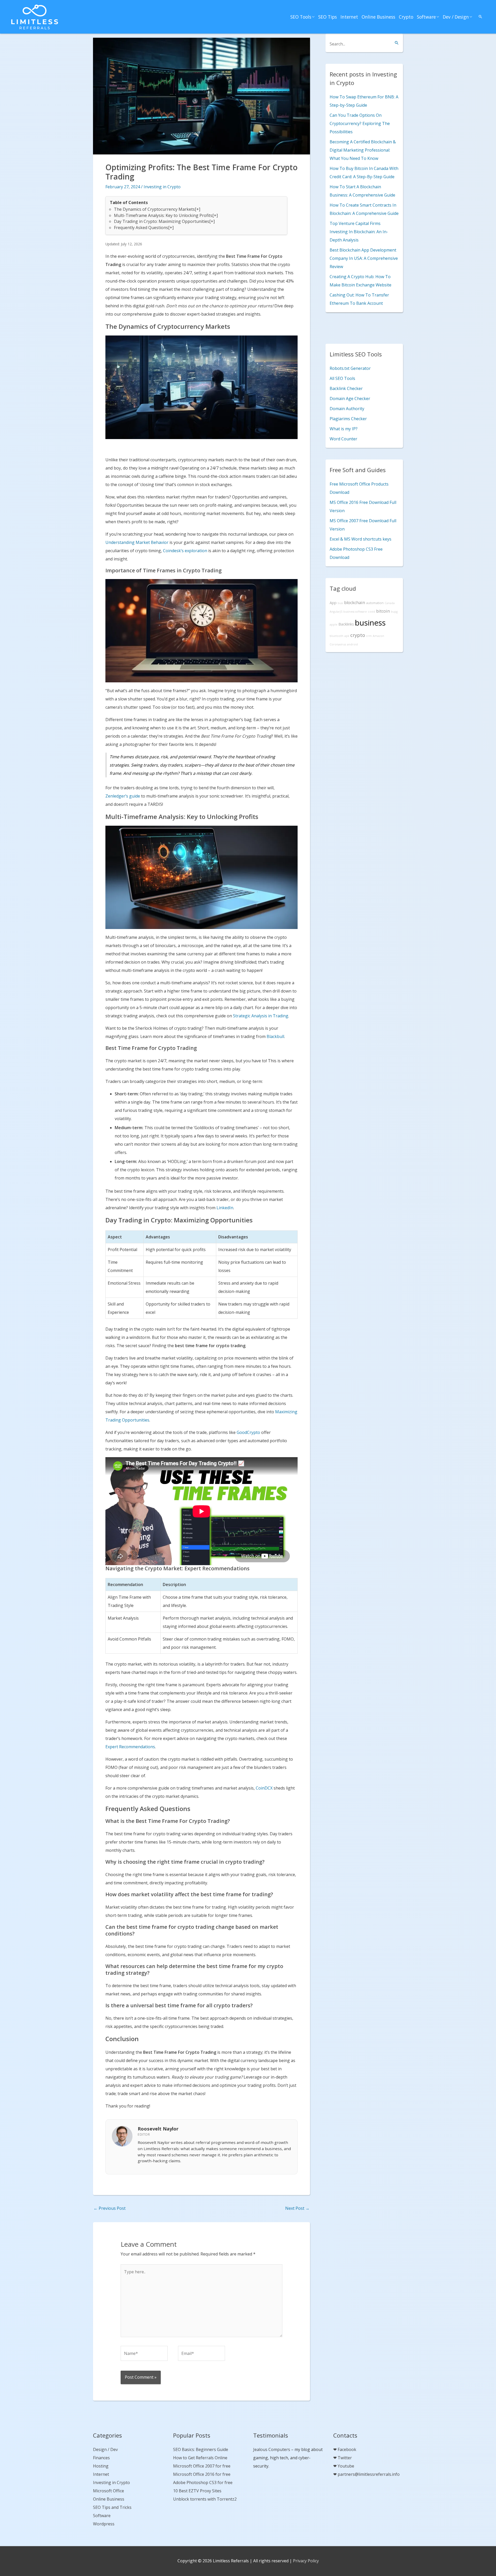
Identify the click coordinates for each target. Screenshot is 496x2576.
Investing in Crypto (162, 187)
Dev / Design (456, 17)
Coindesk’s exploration (185, 551)
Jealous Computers (272, 2449)
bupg (394, 612)
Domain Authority (347, 409)
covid (371, 612)
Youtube (346, 2466)
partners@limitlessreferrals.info (369, 2474)
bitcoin (383, 611)
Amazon (378, 636)
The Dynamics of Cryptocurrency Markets (154, 209)
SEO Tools (301, 17)
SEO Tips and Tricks (112, 2507)
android (352, 644)
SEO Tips (328, 17)
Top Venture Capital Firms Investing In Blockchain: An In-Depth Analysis (359, 232)
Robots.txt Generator (350, 368)
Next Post (297, 2208)
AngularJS (336, 612)
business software (355, 612)
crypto (358, 635)
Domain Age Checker (350, 399)
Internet (349, 17)
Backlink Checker (346, 388)
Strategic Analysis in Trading (261, 1016)
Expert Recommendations (130, 1747)
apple (334, 625)
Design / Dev (105, 2449)
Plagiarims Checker (348, 419)
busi (340, 603)
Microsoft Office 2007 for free (202, 2466)
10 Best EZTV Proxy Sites (197, 2491)
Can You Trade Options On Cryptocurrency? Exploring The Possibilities (360, 123)
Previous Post (110, 2208)
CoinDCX (264, 1788)
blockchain (355, 603)
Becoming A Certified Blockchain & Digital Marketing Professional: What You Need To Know (363, 150)
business (370, 623)
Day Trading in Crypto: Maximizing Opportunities (162, 221)
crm (369, 636)
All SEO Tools (342, 378)
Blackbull (275, 1036)
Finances (101, 2458)
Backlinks (346, 624)
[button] (481, 17)
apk (347, 636)
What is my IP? (344, 429)
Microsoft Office (109, 2491)
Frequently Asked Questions (141, 228)
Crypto (406, 17)
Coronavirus (338, 644)
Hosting (101, 2466)
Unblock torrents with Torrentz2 (205, 2499)
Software (426, 17)
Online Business (378, 17)
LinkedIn (225, 1208)
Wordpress (104, 2524)
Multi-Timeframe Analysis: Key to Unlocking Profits (163, 215)
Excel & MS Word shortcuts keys (361, 539)
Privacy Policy (306, 2561)
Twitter (345, 2458)
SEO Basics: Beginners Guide (201, 2449)
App (333, 603)
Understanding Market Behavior (137, 542)
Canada (390, 603)
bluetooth (336, 636)
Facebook (347, 2449)
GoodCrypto (248, 1432)
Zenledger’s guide (123, 796)
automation (375, 603)
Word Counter (343, 439)
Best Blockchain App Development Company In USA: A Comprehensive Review (364, 258)
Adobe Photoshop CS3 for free (203, 2483)
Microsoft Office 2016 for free (202, 2474)
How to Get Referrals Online (200, 2458)
